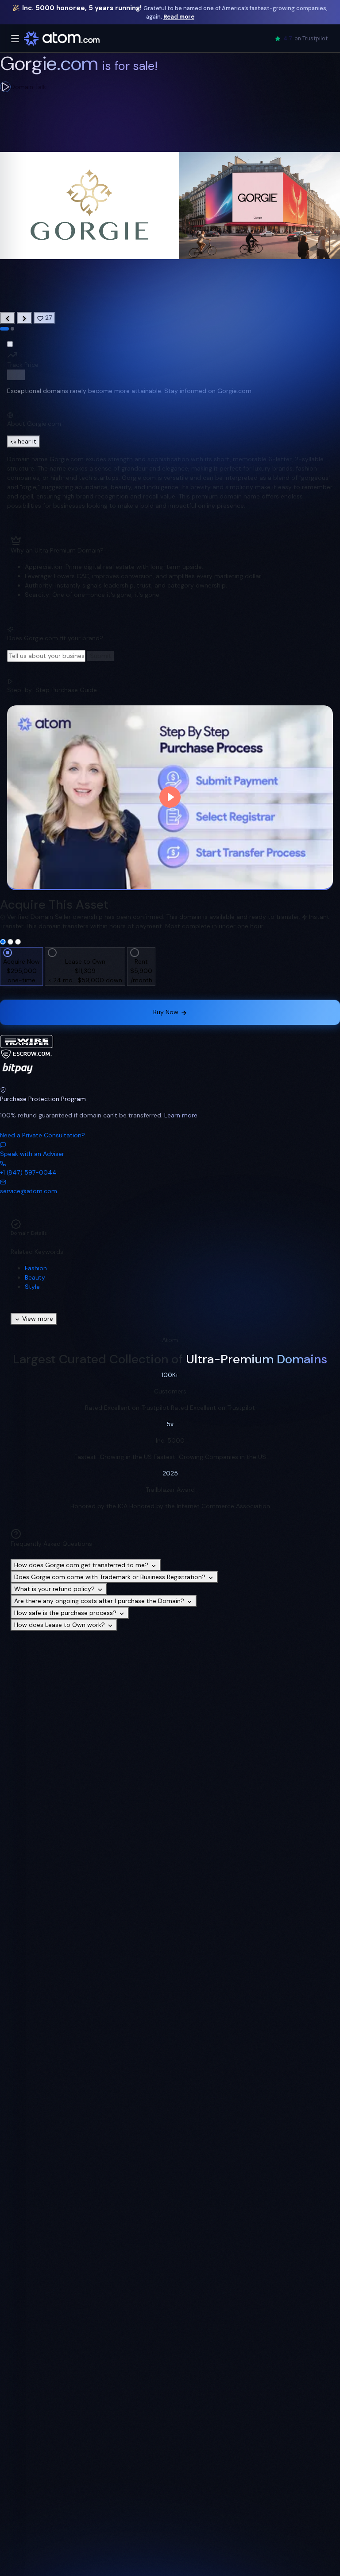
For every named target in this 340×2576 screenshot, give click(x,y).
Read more (179, 17)
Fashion (36, 1268)
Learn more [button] (181, 1115)
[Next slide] (24, 318)
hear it (27, 441)
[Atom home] (62, 39)
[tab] (4, 329)
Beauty (35, 1277)
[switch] (16, 375)
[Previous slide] (8, 318)
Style (32, 1287)
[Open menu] (15, 39)
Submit (100, 656)
